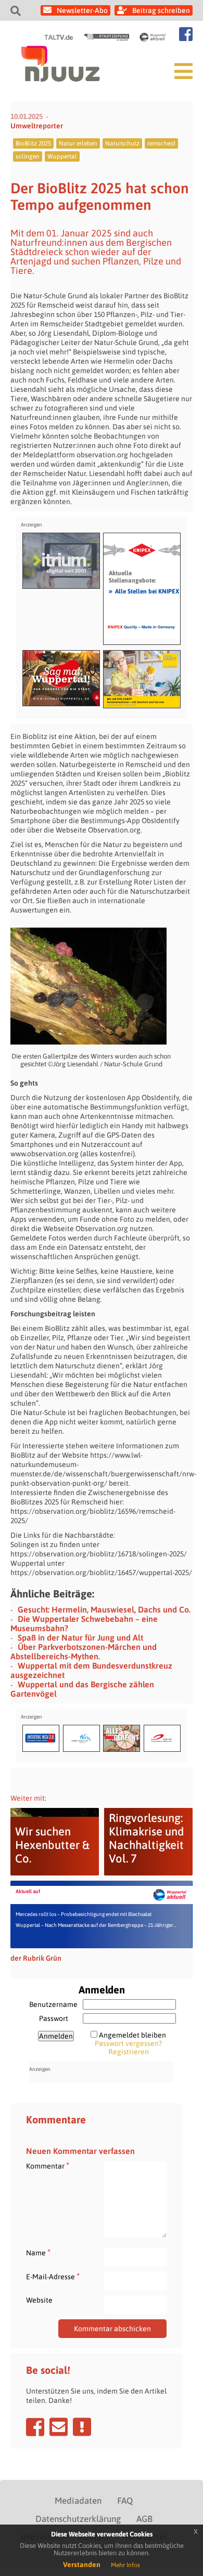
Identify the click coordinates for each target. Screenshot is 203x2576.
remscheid (161, 143)
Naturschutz (122, 143)
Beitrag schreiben (161, 10)
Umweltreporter (37, 126)
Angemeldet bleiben (132, 2035)
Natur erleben (78, 143)
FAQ (125, 2501)
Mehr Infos (125, 2565)
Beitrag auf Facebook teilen (35, 2427)
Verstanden (82, 2565)
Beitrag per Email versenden (59, 2427)
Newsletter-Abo (82, 10)
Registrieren (129, 2052)
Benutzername (53, 2004)
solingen (28, 156)
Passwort (54, 2018)
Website (39, 2300)
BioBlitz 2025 (33, 143)
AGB (144, 2519)
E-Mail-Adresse (53, 2276)
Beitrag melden (82, 2427)
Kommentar (48, 2166)
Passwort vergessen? (128, 2043)
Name (38, 2253)
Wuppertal (62, 156)
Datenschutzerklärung (78, 2519)
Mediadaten (78, 2501)
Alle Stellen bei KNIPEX (144, 591)
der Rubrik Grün (36, 1958)
